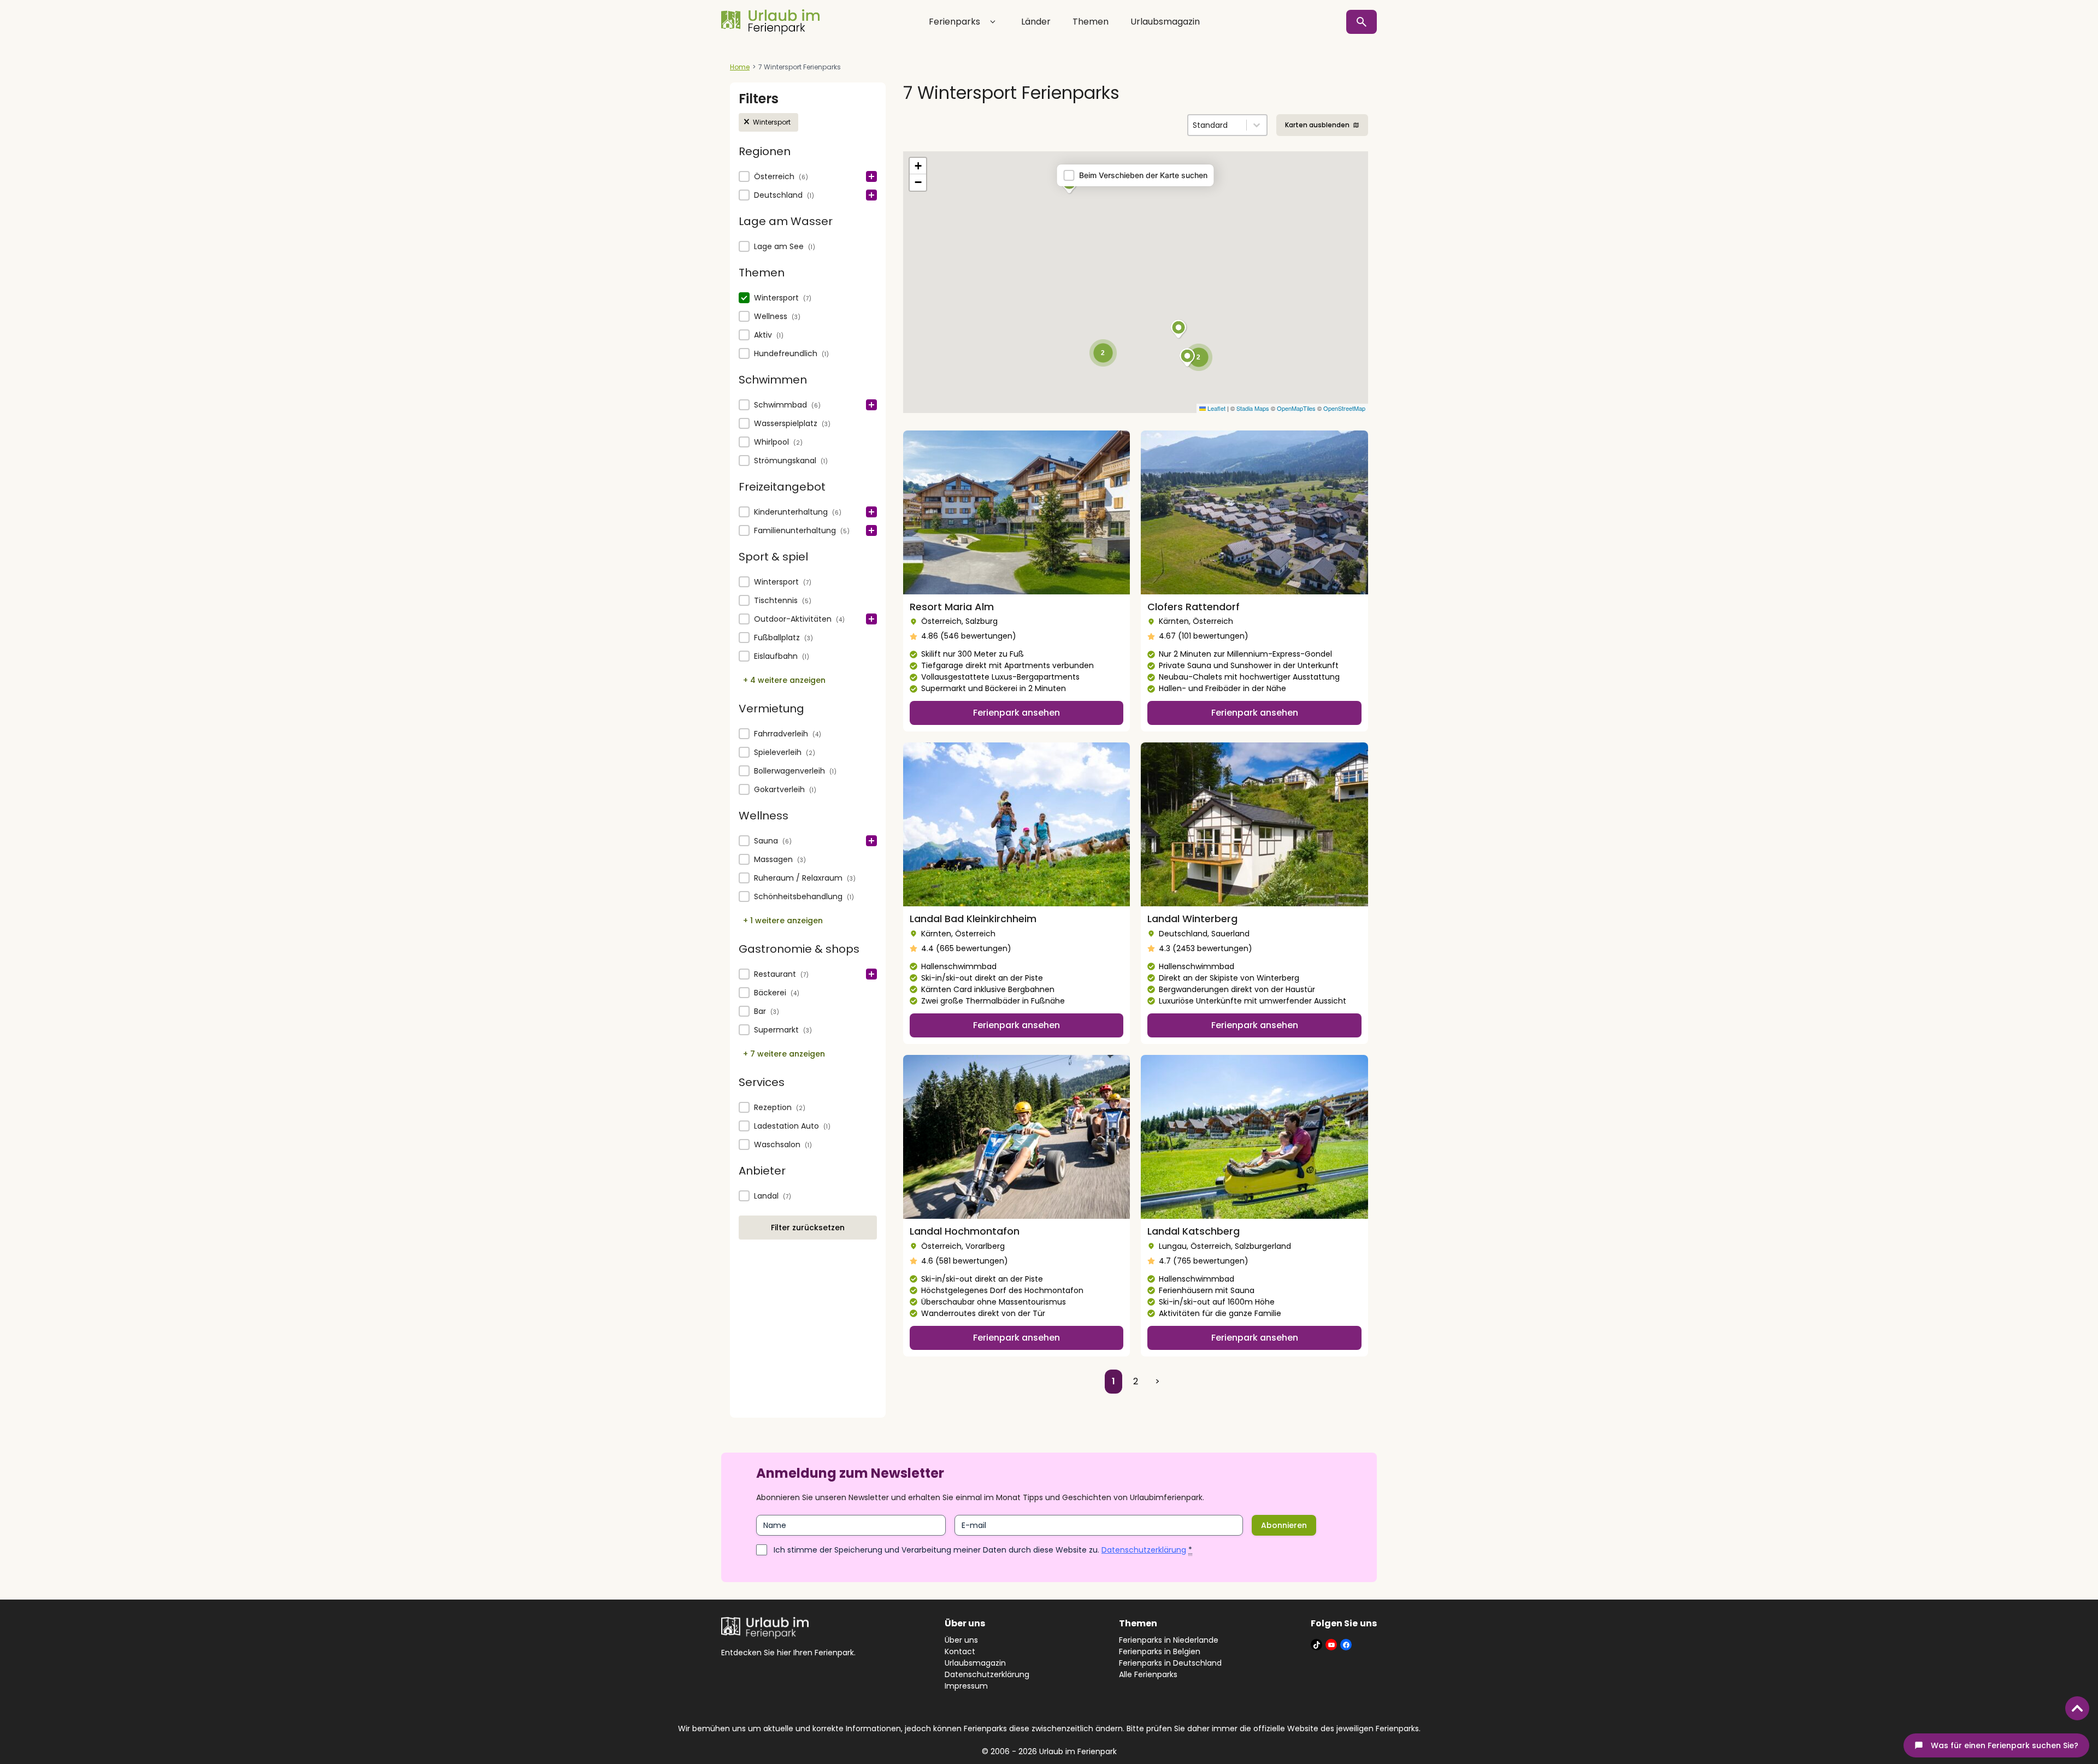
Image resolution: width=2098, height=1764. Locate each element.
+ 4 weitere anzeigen (784, 680)
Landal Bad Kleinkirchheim (973, 919)
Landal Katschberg (1194, 1231)
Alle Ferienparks (1148, 1674)
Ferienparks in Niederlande (1169, 1640)
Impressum (966, 1686)
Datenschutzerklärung (1144, 1550)
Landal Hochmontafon (965, 1231)
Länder (1036, 22)
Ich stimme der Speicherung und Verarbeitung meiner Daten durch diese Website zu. (983, 1550)
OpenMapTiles (1296, 408)
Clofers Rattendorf (1194, 607)
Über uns (961, 1640)
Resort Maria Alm (952, 607)
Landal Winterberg (1192, 919)
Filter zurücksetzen (808, 1228)
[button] (768, 122)
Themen (1091, 22)
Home (740, 67)
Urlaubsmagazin (1165, 22)
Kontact (960, 1651)
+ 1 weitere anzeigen (783, 921)
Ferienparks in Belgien (1160, 1651)
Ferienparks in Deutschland (1170, 1663)
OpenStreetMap (1344, 408)
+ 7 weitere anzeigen (784, 1054)
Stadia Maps (1253, 408)
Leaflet (1216, 408)
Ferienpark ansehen (1016, 713)
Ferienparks (954, 22)
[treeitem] (808, 177)
